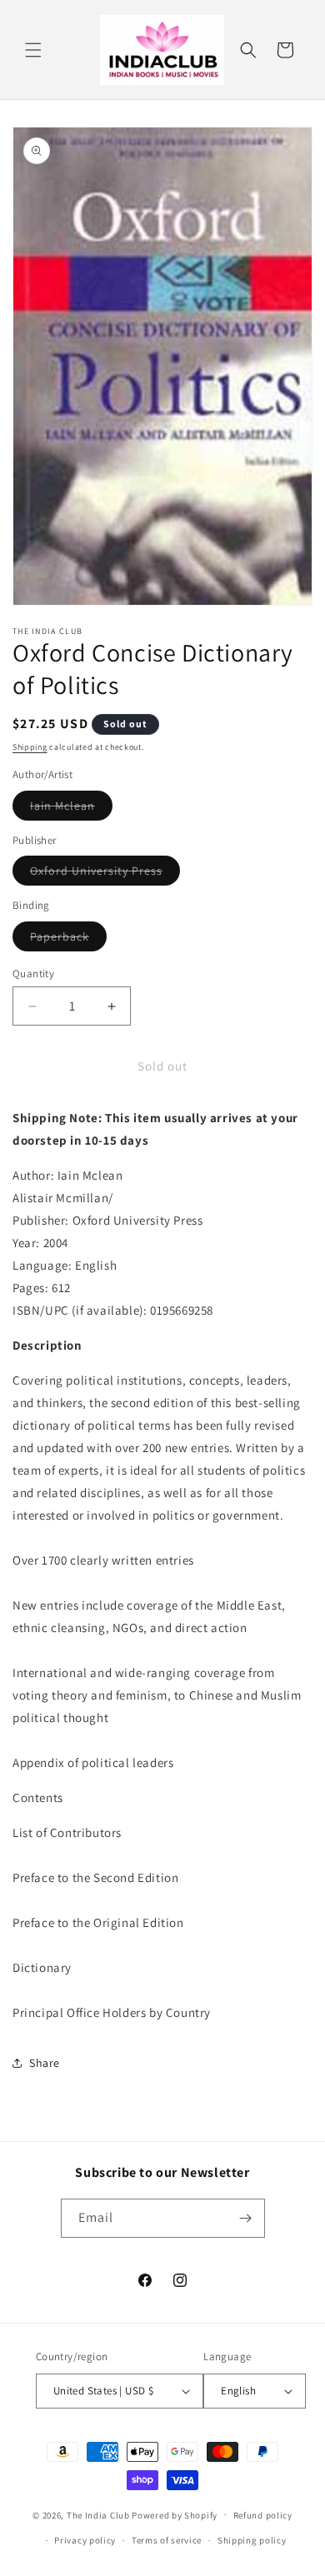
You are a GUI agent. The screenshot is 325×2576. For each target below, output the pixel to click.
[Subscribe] (246, 2218)
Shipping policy (252, 2540)
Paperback (68, 940)
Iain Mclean (71, 809)
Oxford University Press (105, 874)
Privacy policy (85, 2540)
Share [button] (45, 2063)
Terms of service (167, 2540)
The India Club (98, 2514)
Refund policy (263, 2515)
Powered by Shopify (175, 2514)
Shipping (30, 747)
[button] (33, 50)
